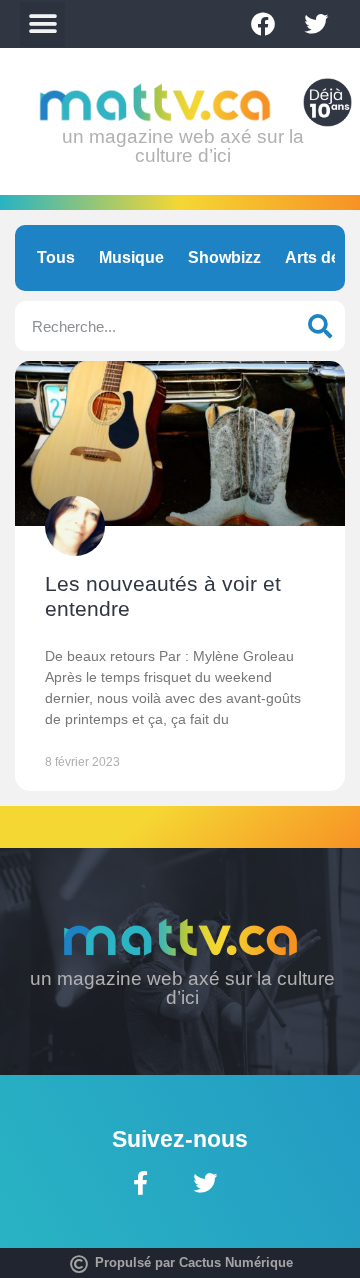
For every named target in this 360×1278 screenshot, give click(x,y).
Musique (131, 257)
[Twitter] (316, 24)
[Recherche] (320, 326)
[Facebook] (263, 24)
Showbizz (224, 257)
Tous (56, 257)
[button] (42, 24)
